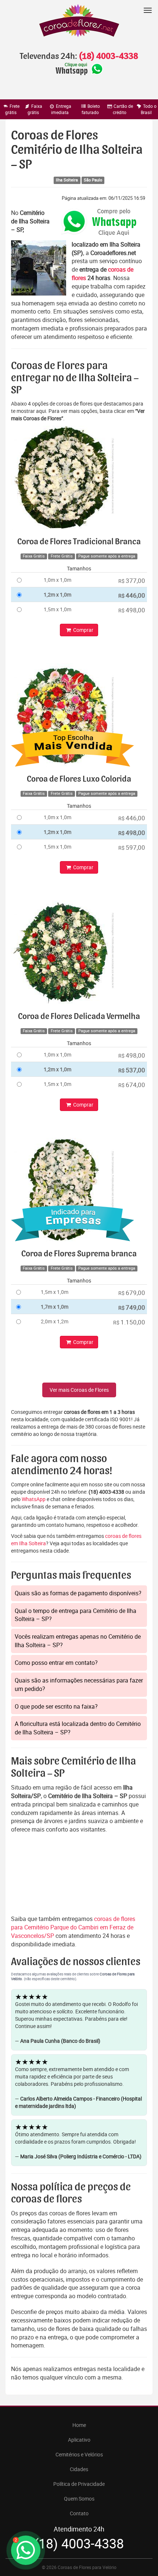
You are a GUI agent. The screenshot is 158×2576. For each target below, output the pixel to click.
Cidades (79, 2469)
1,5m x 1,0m (58, 609)
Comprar (83, 630)
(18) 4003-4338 (108, 56)
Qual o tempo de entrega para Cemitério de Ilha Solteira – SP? (76, 1615)
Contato (79, 2513)
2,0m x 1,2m (55, 1321)
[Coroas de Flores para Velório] (79, 22)
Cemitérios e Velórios (79, 2454)
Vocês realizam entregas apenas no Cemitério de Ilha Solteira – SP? (78, 1641)
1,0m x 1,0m (58, 580)
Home (79, 2425)
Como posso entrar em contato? (56, 1663)
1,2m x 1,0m (58, 595)
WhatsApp (34, 1499)
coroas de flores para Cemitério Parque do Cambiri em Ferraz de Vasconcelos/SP (73, 1927)
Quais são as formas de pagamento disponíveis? (78, 1593)
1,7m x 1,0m (55, 1307)
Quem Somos (79, 2499)
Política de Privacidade (79, 2484)
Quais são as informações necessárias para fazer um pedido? (79, 1685)
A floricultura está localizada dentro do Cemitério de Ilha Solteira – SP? (78, 1728)
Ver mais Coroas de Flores (79, 1390)
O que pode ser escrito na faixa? (56, 1706)
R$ (132, 581)
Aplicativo (79, 2440)
